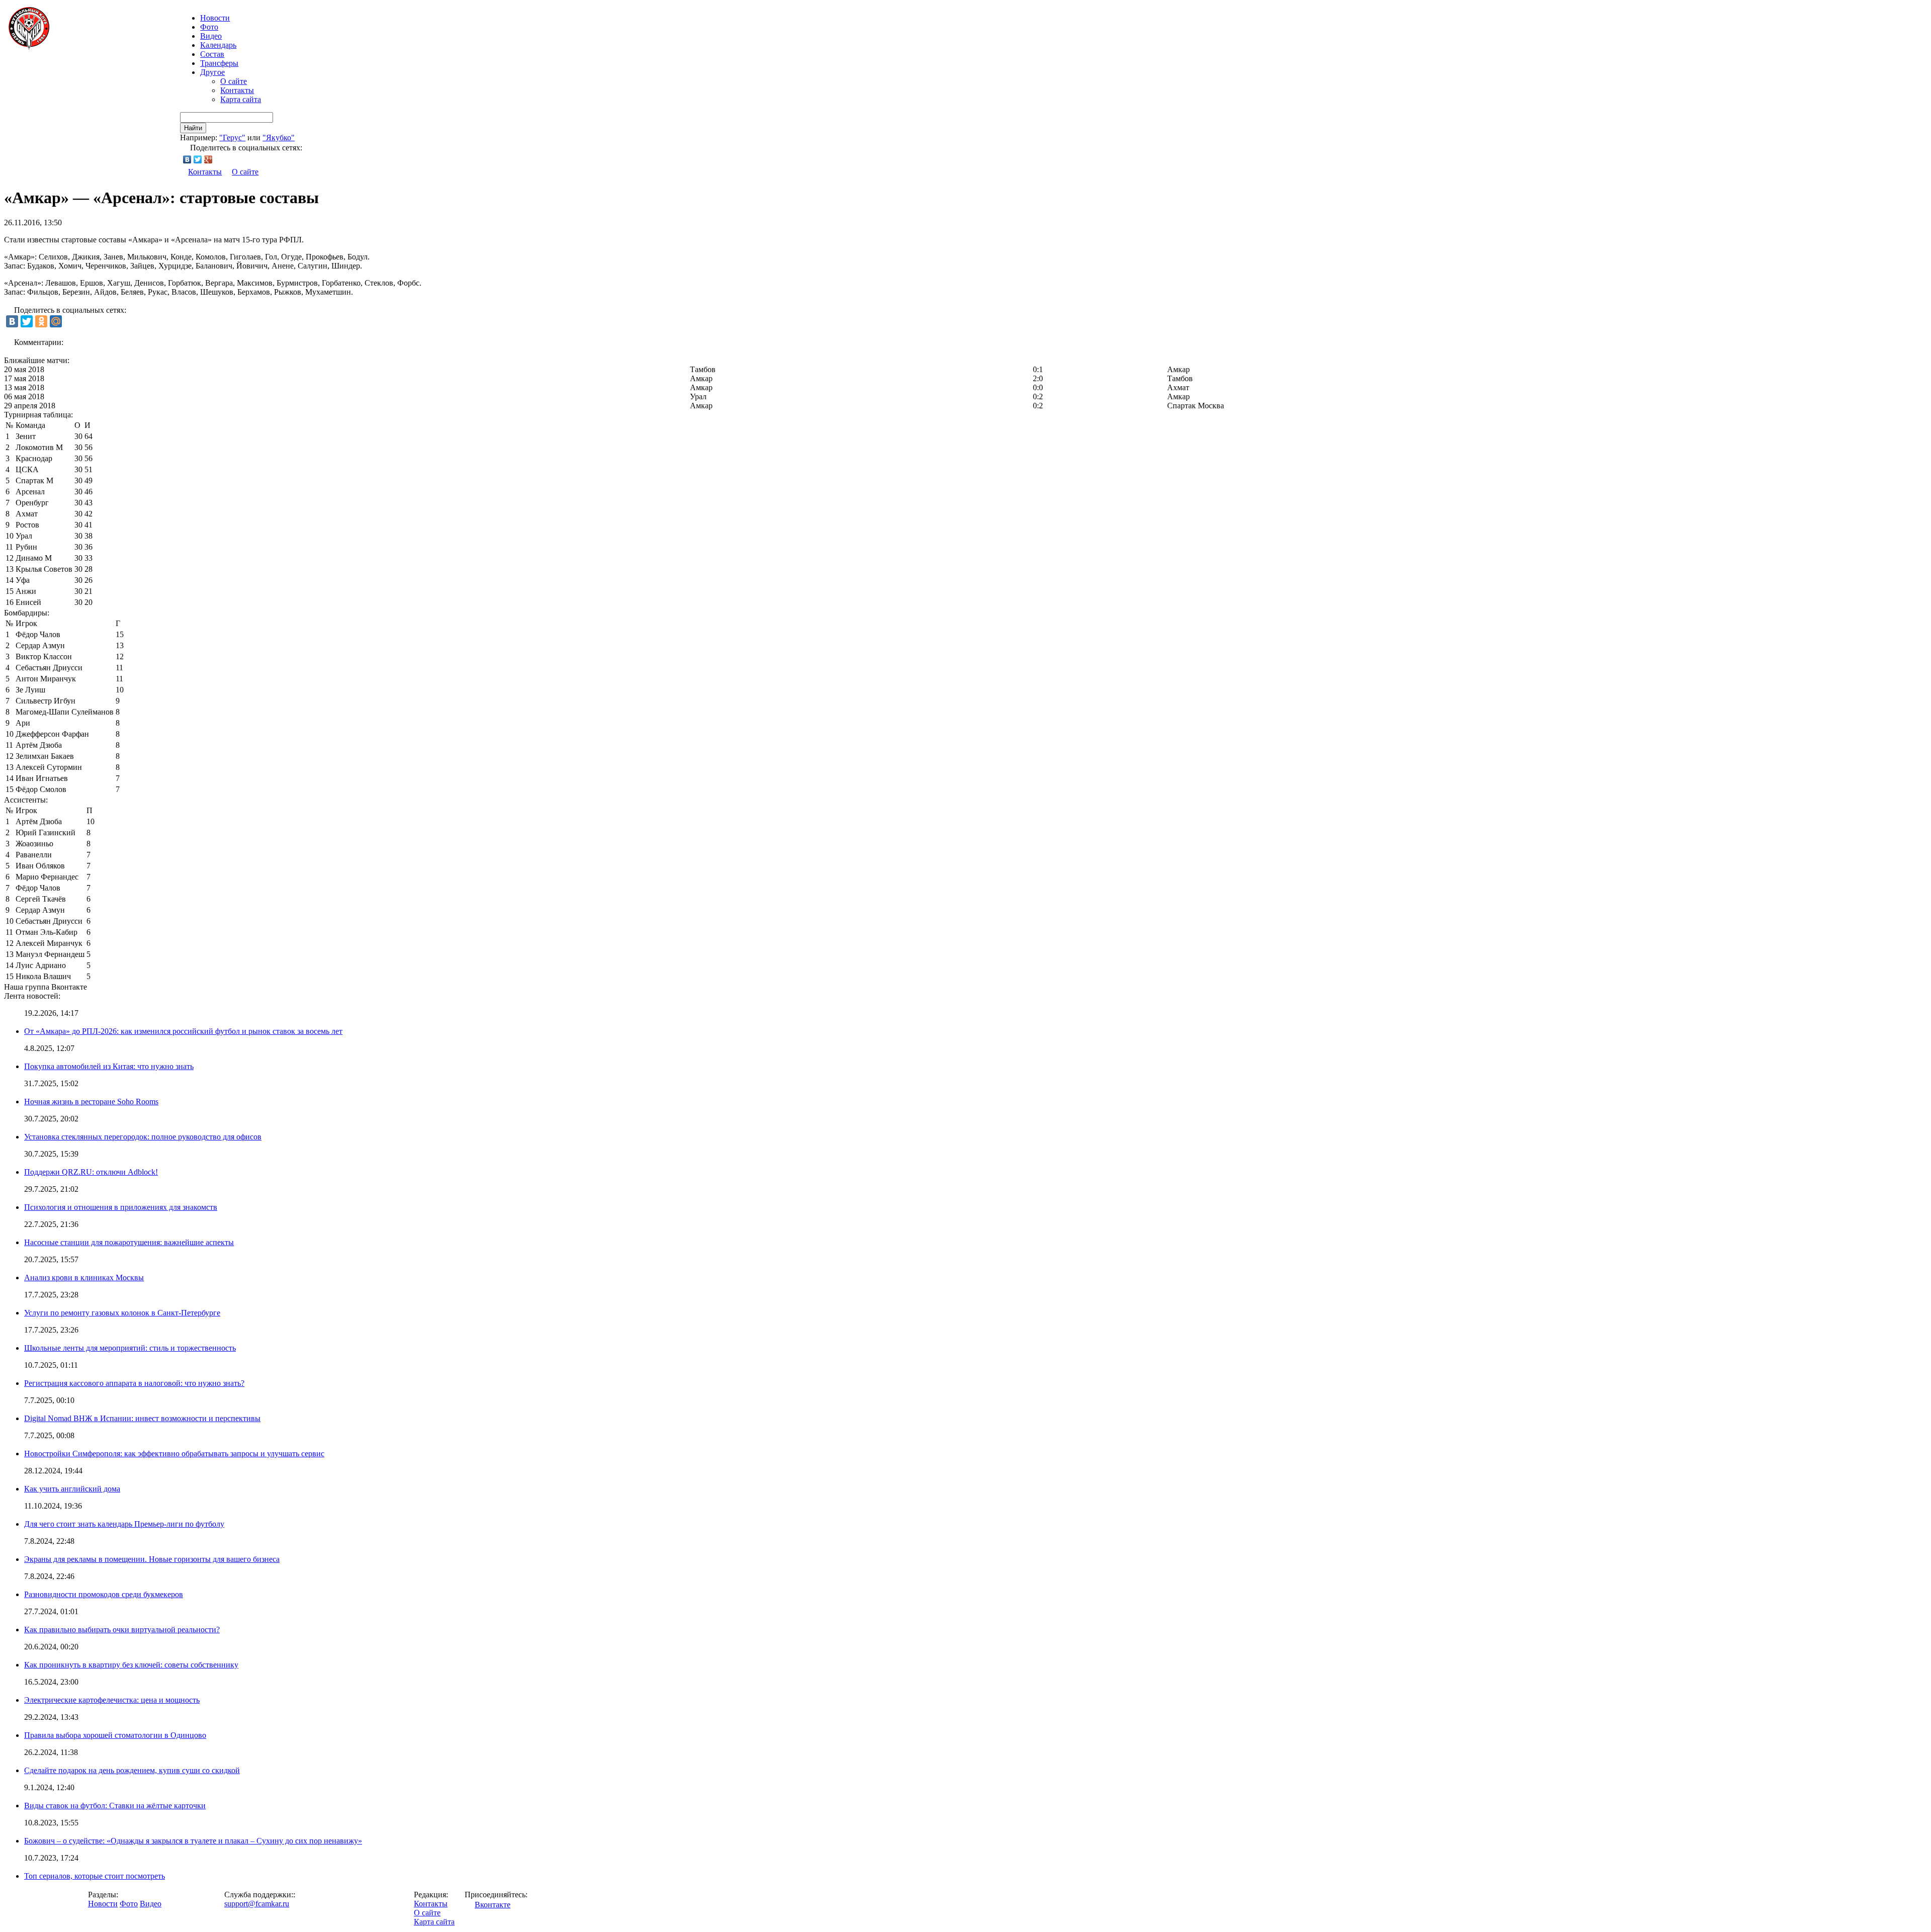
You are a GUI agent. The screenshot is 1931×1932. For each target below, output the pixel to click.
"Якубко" (279, 138)
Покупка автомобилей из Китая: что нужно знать (109, 1066)
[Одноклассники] (41, 321)
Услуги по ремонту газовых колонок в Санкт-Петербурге (122, 1313)
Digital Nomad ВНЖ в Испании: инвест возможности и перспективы (142, 1418)
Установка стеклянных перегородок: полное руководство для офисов (143, 1137)
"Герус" (232, 138)
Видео (211, 36)
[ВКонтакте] (187, 159)
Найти (193, 128)
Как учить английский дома (72, 1489)
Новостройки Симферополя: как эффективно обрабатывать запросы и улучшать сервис (174, 1454)
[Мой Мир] (56, 321)
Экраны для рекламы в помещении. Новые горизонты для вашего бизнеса (152, 1559)
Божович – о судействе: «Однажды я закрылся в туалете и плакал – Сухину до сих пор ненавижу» (193, 1841)
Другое (212, 72)
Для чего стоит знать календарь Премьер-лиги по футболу (124, 1524)
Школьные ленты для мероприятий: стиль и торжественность (130, 1348)
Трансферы (219, 63)
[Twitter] (198, 159)
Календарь (218, 45)
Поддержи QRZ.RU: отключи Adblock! (91, 1172)
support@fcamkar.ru (257, 1904)
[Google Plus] (208, 159)
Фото (209, 27)
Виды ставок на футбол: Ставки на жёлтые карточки (115, 1806)
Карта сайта (241, 99)
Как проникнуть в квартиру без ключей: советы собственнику (131, 1665)
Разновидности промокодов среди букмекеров (104, 1594)
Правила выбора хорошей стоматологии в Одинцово (115, 1735)
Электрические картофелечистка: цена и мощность (112, 1700)
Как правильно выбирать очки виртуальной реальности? (122, 1630)
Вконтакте (493, 1905)
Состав (212, 54)
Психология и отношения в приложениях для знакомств (121, 1207)
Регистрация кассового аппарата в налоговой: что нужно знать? (134, 1383)
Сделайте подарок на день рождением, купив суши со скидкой (132, 1770)
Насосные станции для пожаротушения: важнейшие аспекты (129, 1242)
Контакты (237, 90)
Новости (103, 1904)
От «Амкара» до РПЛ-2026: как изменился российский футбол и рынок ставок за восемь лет (183, 1031)
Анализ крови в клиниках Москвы (84, 1278)
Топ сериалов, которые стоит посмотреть (95, 1876)
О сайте (234, 81)
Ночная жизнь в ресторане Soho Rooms (91, 1102)
